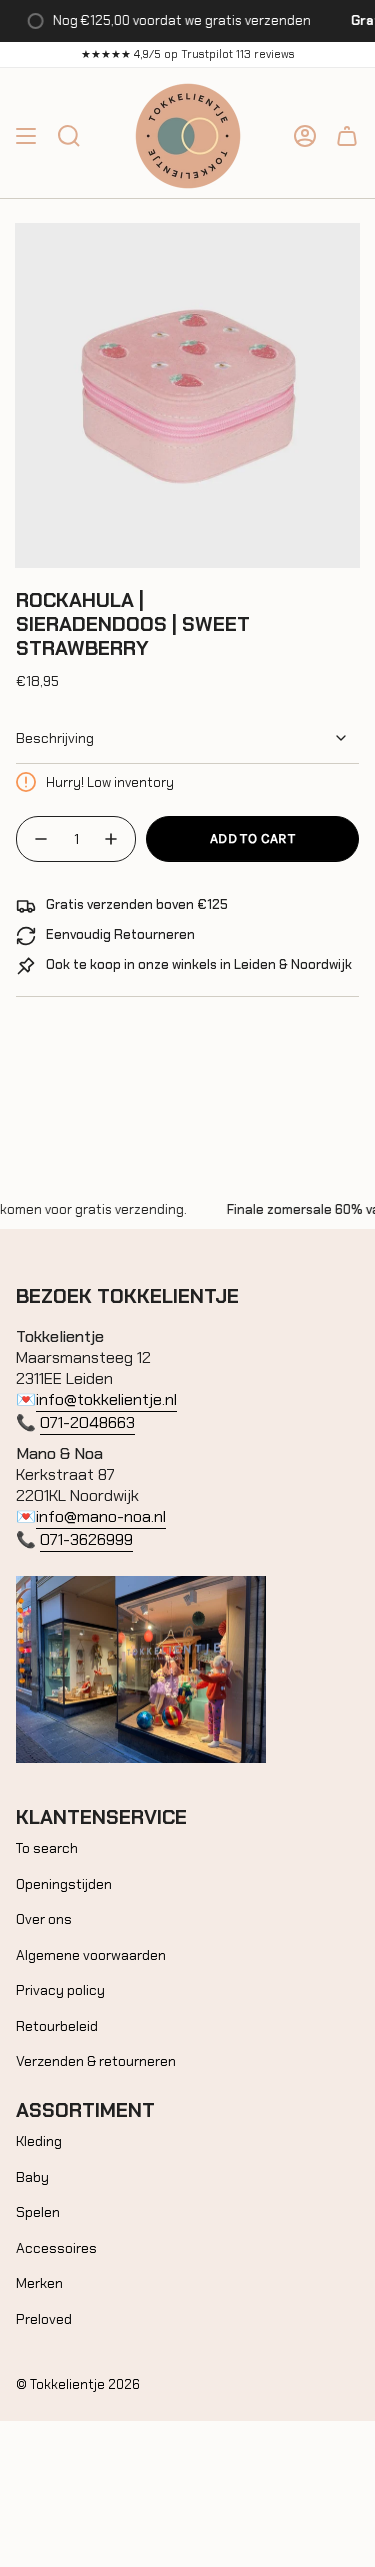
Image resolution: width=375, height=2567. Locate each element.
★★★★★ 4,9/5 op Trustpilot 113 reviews (188, 54)
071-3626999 (86, 1539)
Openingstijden (64, 1884)
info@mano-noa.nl (101, 1516)
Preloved (44, 2319)
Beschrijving (55, 738)
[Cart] (347, 136)
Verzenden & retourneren (96, 2061)
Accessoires (56, 2248)
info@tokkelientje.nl (106, 1399)
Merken (39, 2283)
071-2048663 (87, 1422)
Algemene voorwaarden (91, 1955)
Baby (32, 2177)
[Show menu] (26, 136)
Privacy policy (60, 1990)
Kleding (39, 2141)
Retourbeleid (57, 2026)
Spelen (38, 2212)
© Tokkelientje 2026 (78, 2384)
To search (47, 1848)
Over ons (44, 1919)
